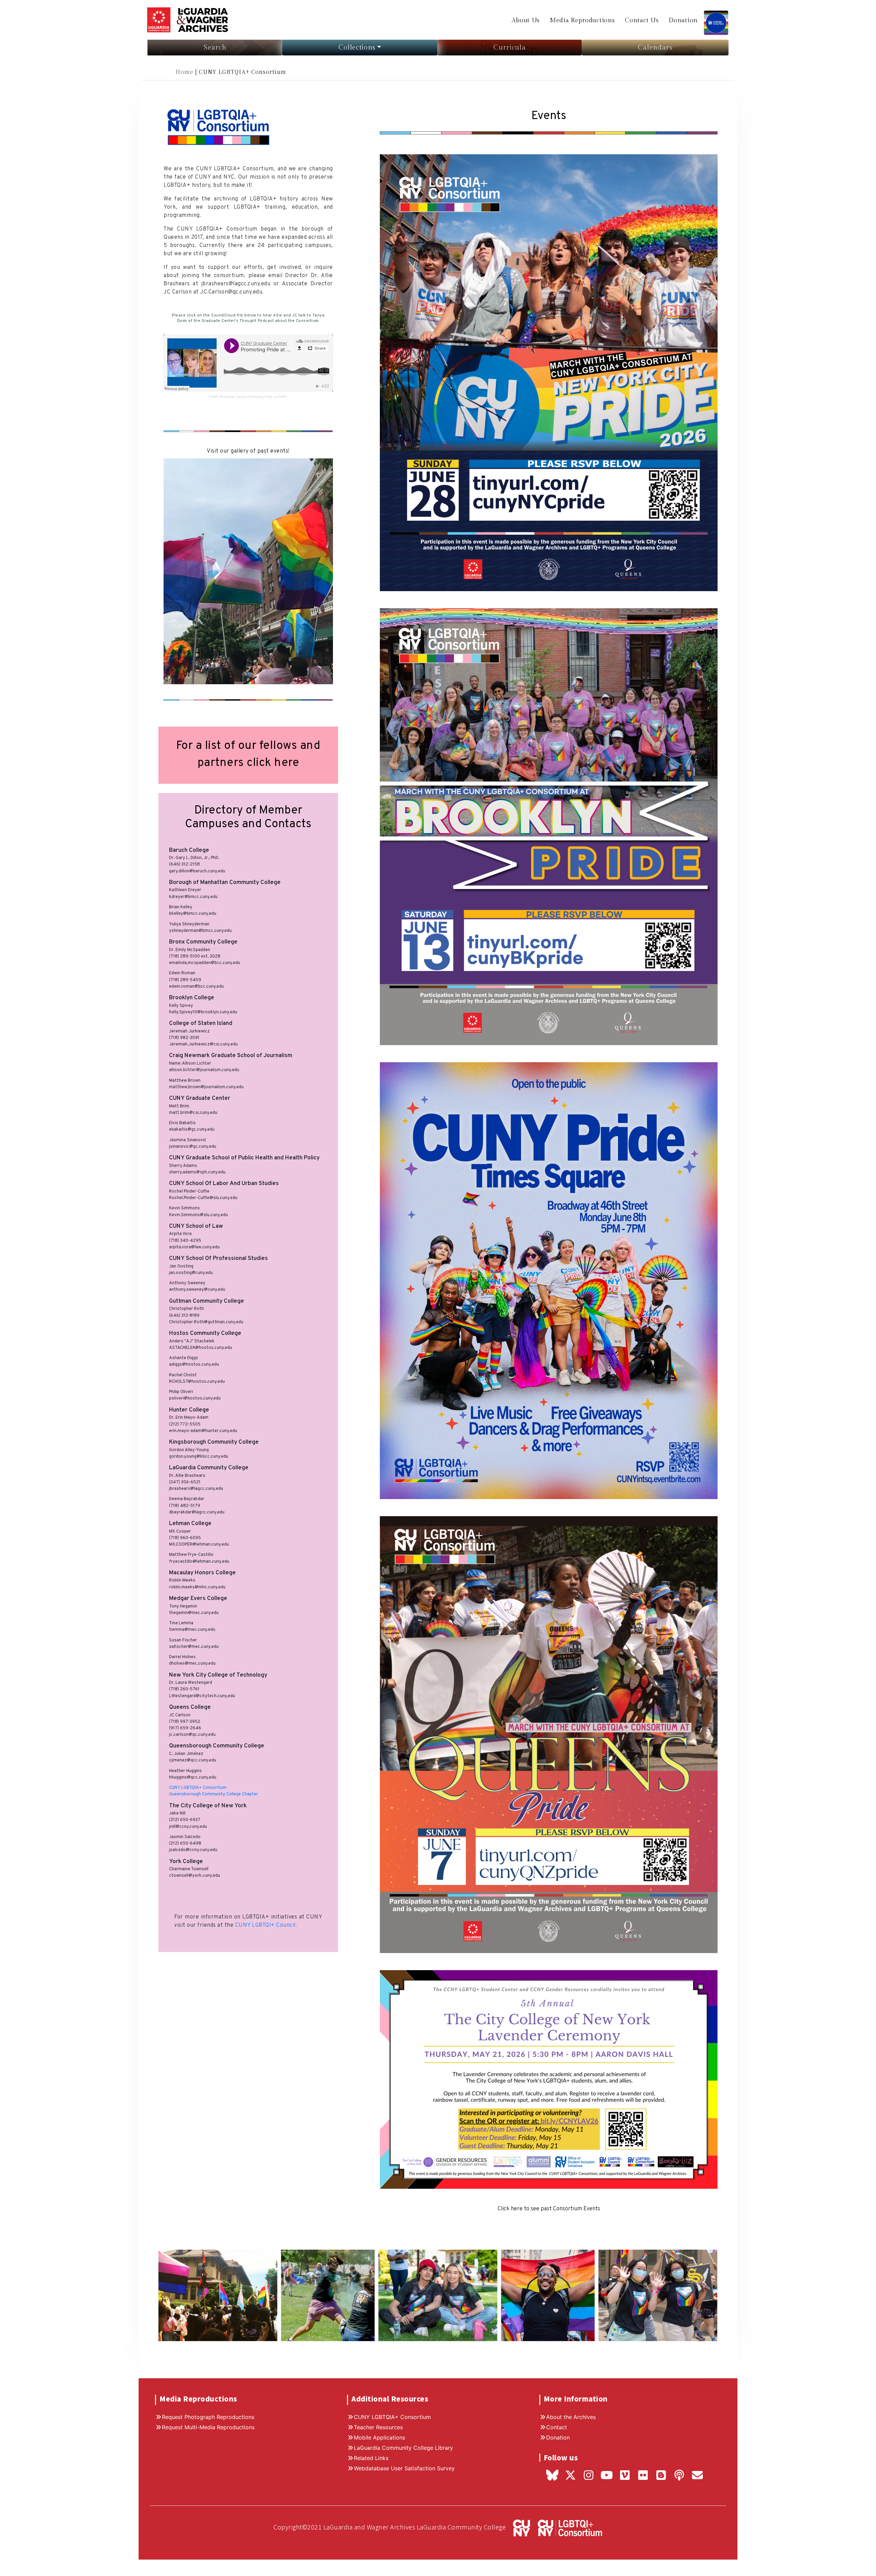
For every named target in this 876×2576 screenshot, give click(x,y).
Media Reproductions (582, 20)
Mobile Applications (379, 2437)
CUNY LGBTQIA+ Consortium (392, 2417)
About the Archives (571, 2417)
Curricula (510, 48)
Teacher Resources (378, 2427)
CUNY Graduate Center (228, 397)
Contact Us (642, 20)
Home (185, 72)
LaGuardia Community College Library (403, 2448)
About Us (526, 20)
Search (215, 48)
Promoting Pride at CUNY (267, 397)
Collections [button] (357, 48)
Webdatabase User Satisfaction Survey (404, 2468)
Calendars (655, 48)
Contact (557, 2427)
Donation (683, 20)
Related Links (371, 2458)
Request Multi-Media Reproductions (208, 2427)
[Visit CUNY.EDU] (519, 2527)
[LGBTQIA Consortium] (716, 19)
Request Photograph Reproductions (208, 2417)
